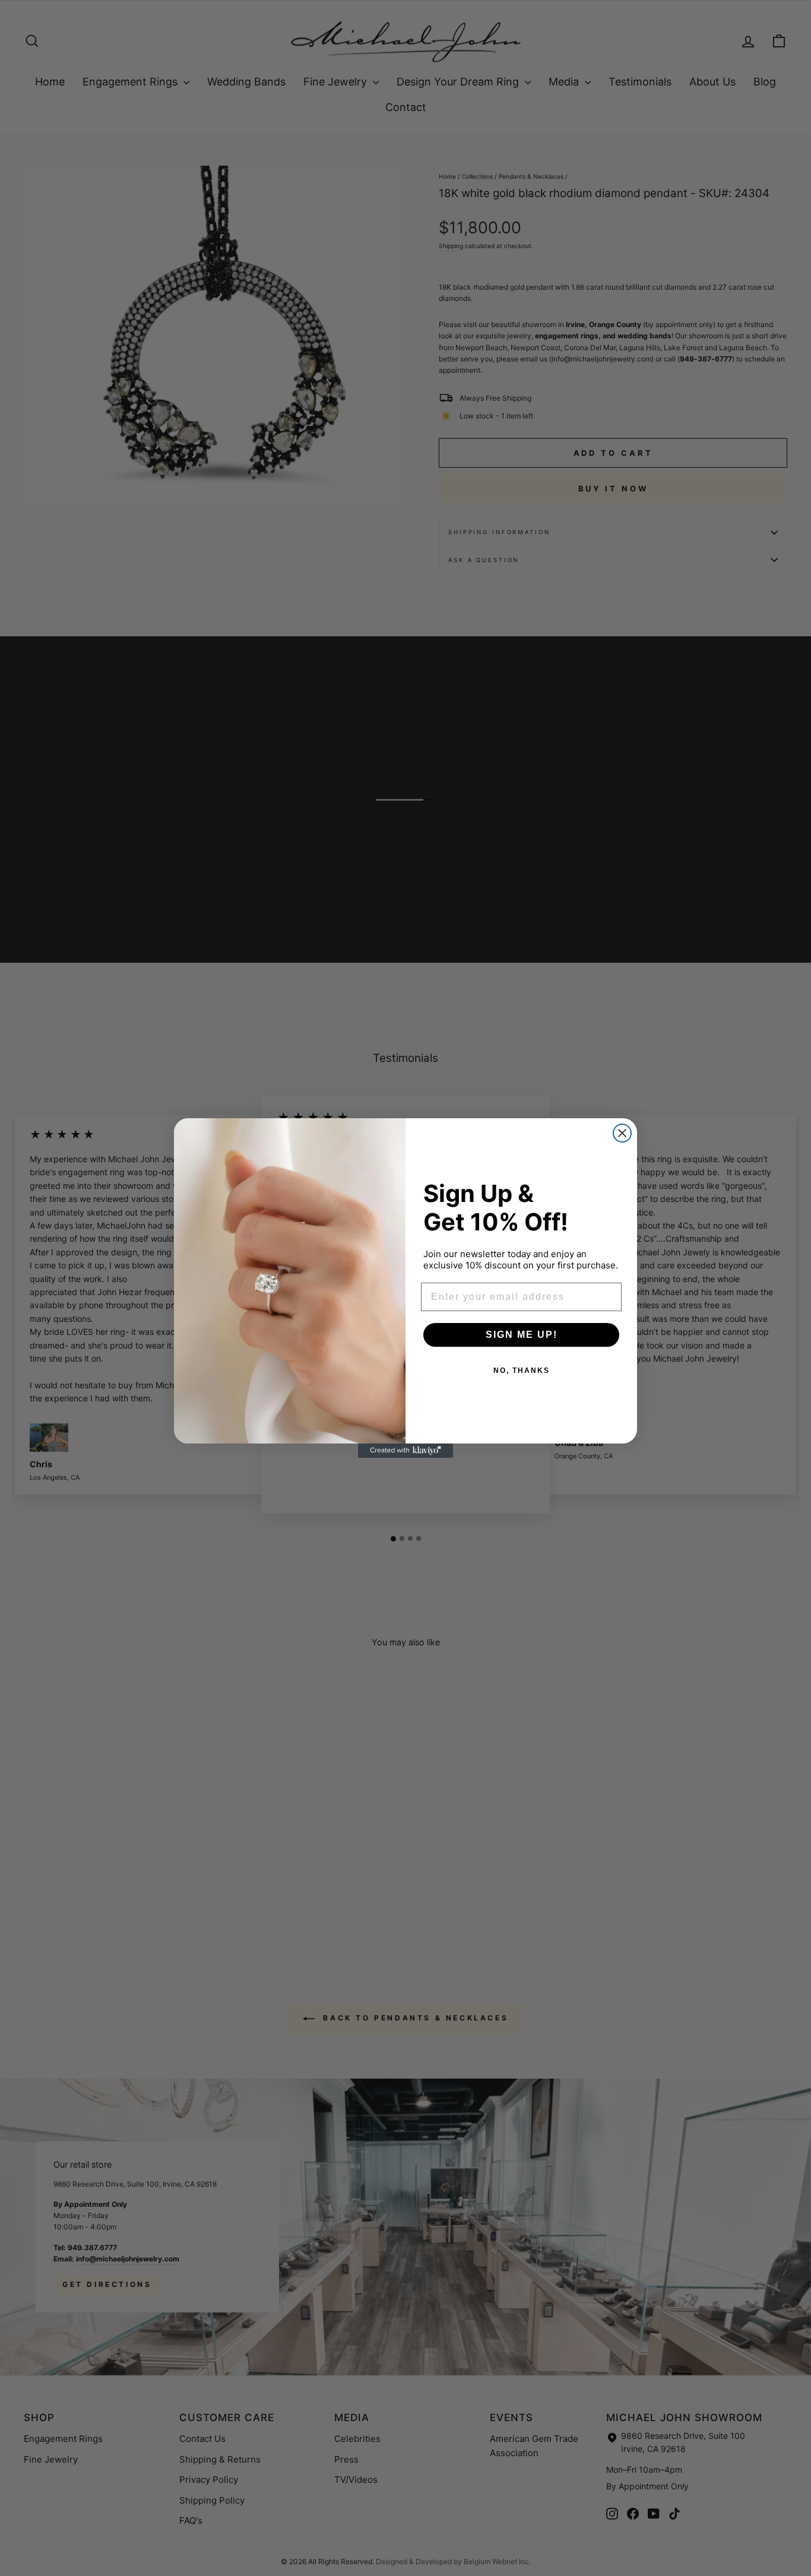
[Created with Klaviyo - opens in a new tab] (405, 1451)
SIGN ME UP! (522, 1335)
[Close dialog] (622, 1133)
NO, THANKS (522, 1371)
